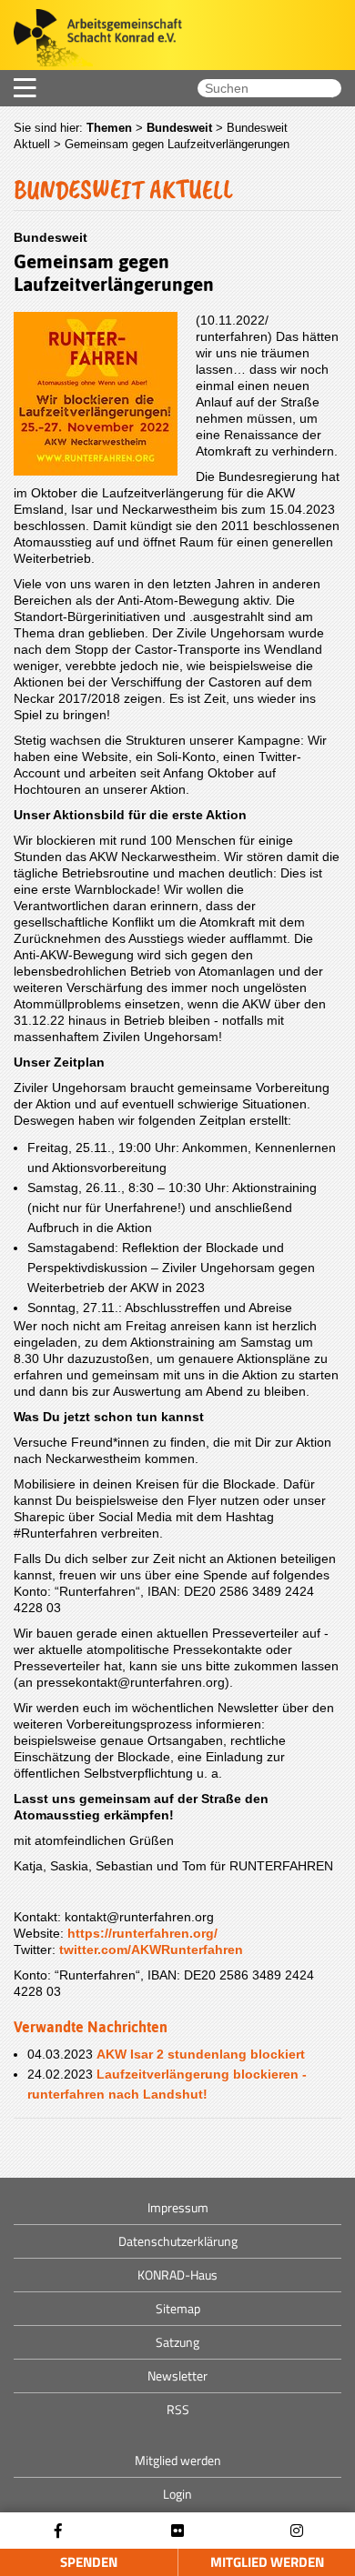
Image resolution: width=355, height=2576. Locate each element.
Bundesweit (179, 128)
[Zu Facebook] (58, 2531)
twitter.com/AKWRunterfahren (151, 1950)
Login (177, 2494)
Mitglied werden (267, 2562)
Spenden (89, 2562)
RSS (178, 2409)
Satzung (177, 2342)
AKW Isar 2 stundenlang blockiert (201, 2054)
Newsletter (177, 2376)
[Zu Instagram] (297, 2531)
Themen (109, 128)
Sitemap (178, 2308)
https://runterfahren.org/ (142, 1933)
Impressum (178, 2207)
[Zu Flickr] (177, 2531)
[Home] (91, 40)
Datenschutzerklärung (178, 2241)
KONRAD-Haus (177, 2275)
